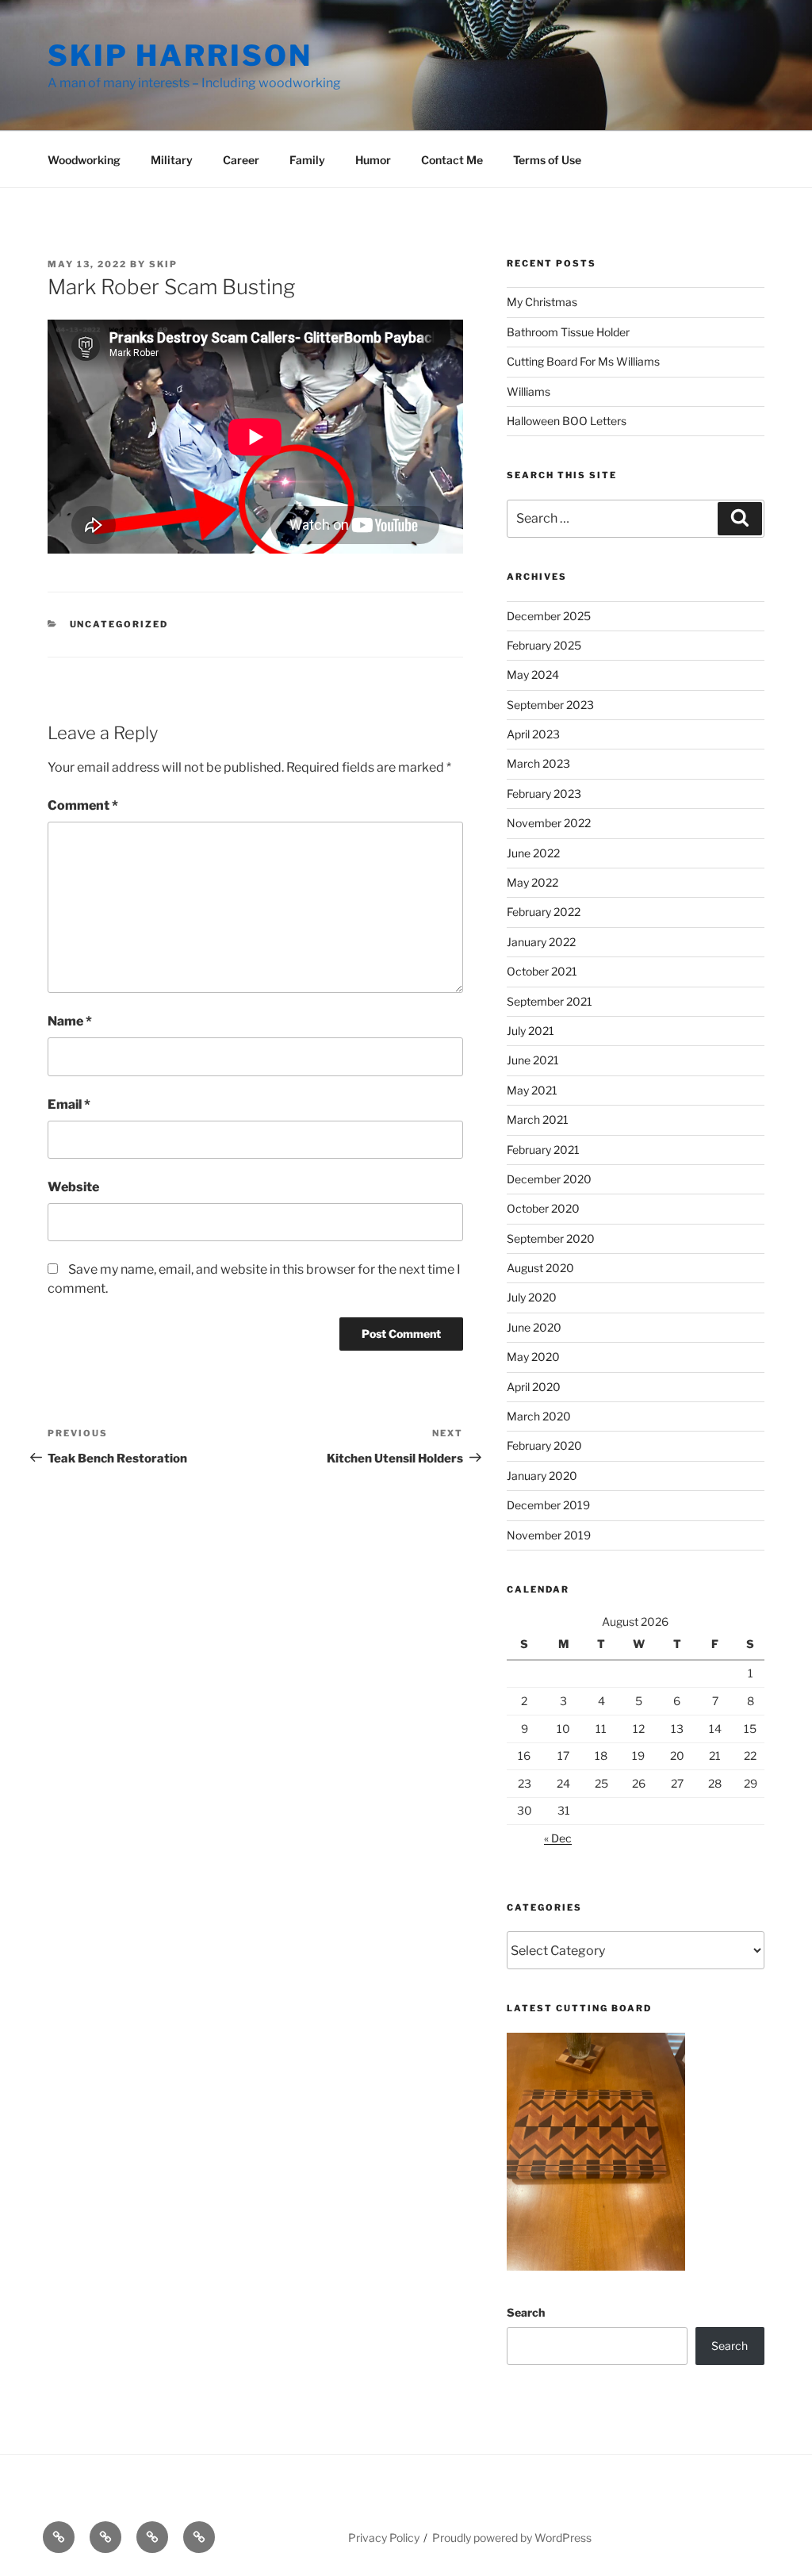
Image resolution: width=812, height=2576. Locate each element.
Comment (83, 805)
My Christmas (542, 302)
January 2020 (542, 1476)
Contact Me (452, 160)
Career (241, 160)
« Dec (558, 1838)
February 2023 (544, 793)
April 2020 (534, 1387)
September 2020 (551, 1238)
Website (73, 1187)
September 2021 (550, 1001)
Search (526, 2312)
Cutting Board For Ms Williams (583, 361)
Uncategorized (119, 624)
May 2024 (533, 675)
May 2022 (532, 882)
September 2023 (550, 705)
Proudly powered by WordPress (512, 2538)
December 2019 (548, 1505)
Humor (373, 160)
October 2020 (543, 1208)
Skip (163, 264)
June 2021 (533, 1060)
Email (69, 1104)
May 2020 (533, 1357)
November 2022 (549, 823)
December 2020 (549, 1179)
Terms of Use (547, 160)
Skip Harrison (180, 56)
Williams (529, 391)
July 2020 (532, 1297)
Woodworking (84, 160)
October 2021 (542, 971)
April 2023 (533, 734)
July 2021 (530, 1031)
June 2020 (534, 1327)
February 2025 (544, 645)
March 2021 (538, 1119)
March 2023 (538, 763)
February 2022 (544, 912)
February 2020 (544, 1445)
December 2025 (549, 616)
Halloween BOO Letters (567, 421)
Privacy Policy (384, 2538)
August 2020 (540, 1268)
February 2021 (543, 1150)
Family (307, 160)
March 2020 (539, 1416)
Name (70, 1021)
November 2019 (549, 1535)
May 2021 (532, 1090)
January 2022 (541, 942)
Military (172, 160)
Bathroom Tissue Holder (568, 332)
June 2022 (533, 853)
